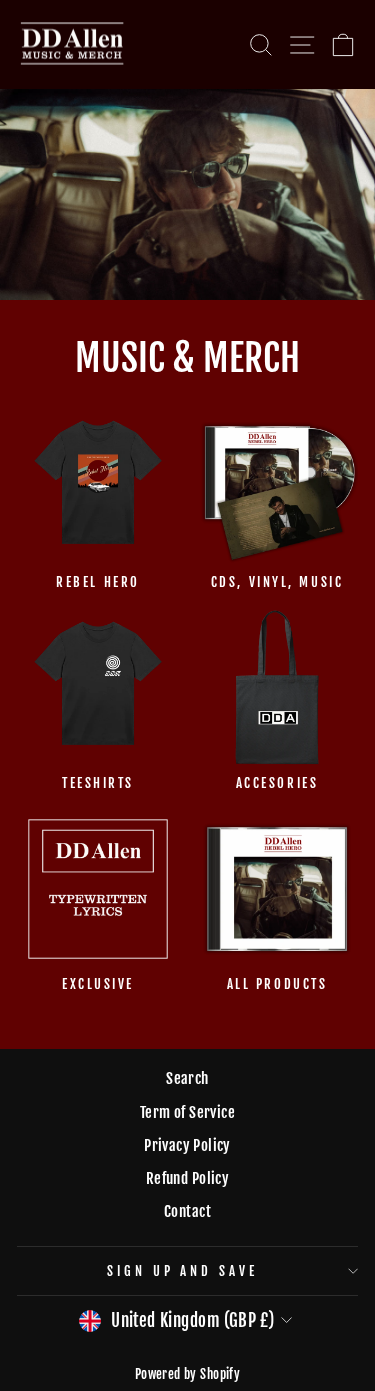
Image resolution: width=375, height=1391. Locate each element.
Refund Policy (187, 1178)
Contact (187, 1211)
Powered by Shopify (187, 1374)
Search (187, 1078)
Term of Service (187, 1112)
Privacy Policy (187, 1145)
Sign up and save (183, 1271)
